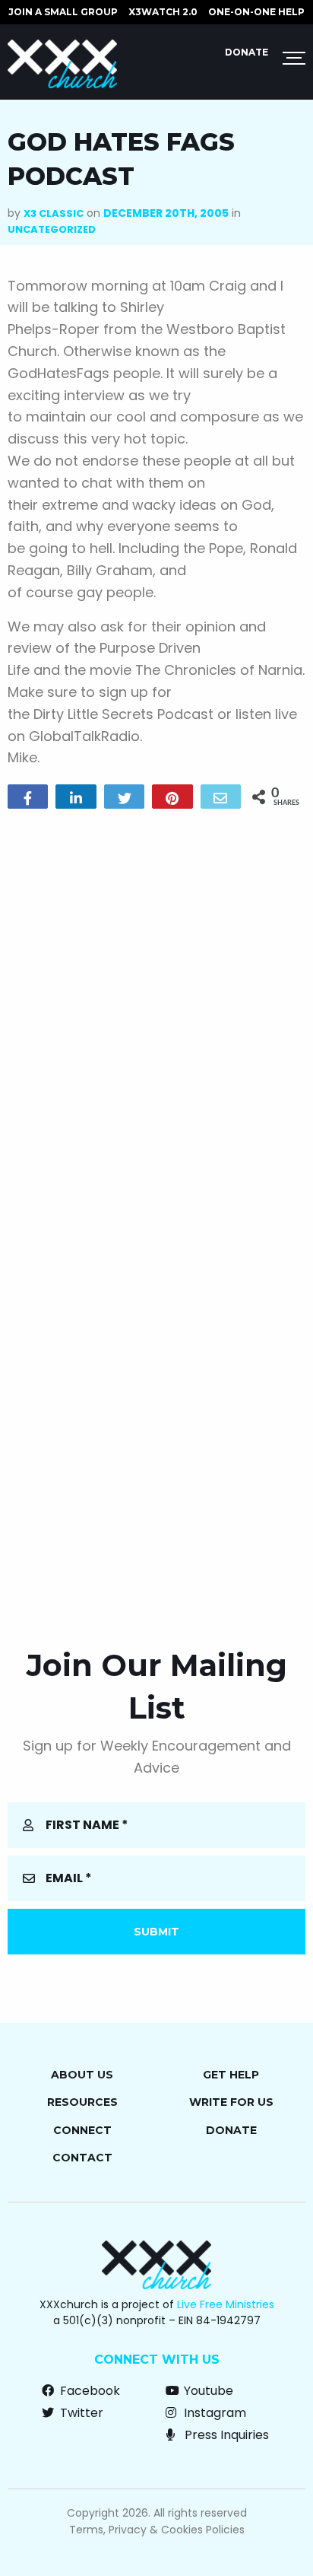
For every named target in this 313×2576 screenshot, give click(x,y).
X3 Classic (54, 213)
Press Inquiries (225, 2435)
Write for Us (231, 2102)
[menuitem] (63, 12)
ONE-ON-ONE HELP (256, 12)
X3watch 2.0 (163, 12)
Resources (82, 2102)
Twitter (80, 2413)
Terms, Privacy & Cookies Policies (157, 2530)
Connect (82, 2130)
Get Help (231, 2075)
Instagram (213, 2413)
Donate (247, 52)
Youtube (207, 2391)
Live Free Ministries (226, 2304)
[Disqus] (156, 1016)
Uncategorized (52, 229)
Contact (82, 2158)
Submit (156, 1932)
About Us (82, 2075)
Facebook (89, 2391)
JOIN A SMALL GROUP (63, 12)
